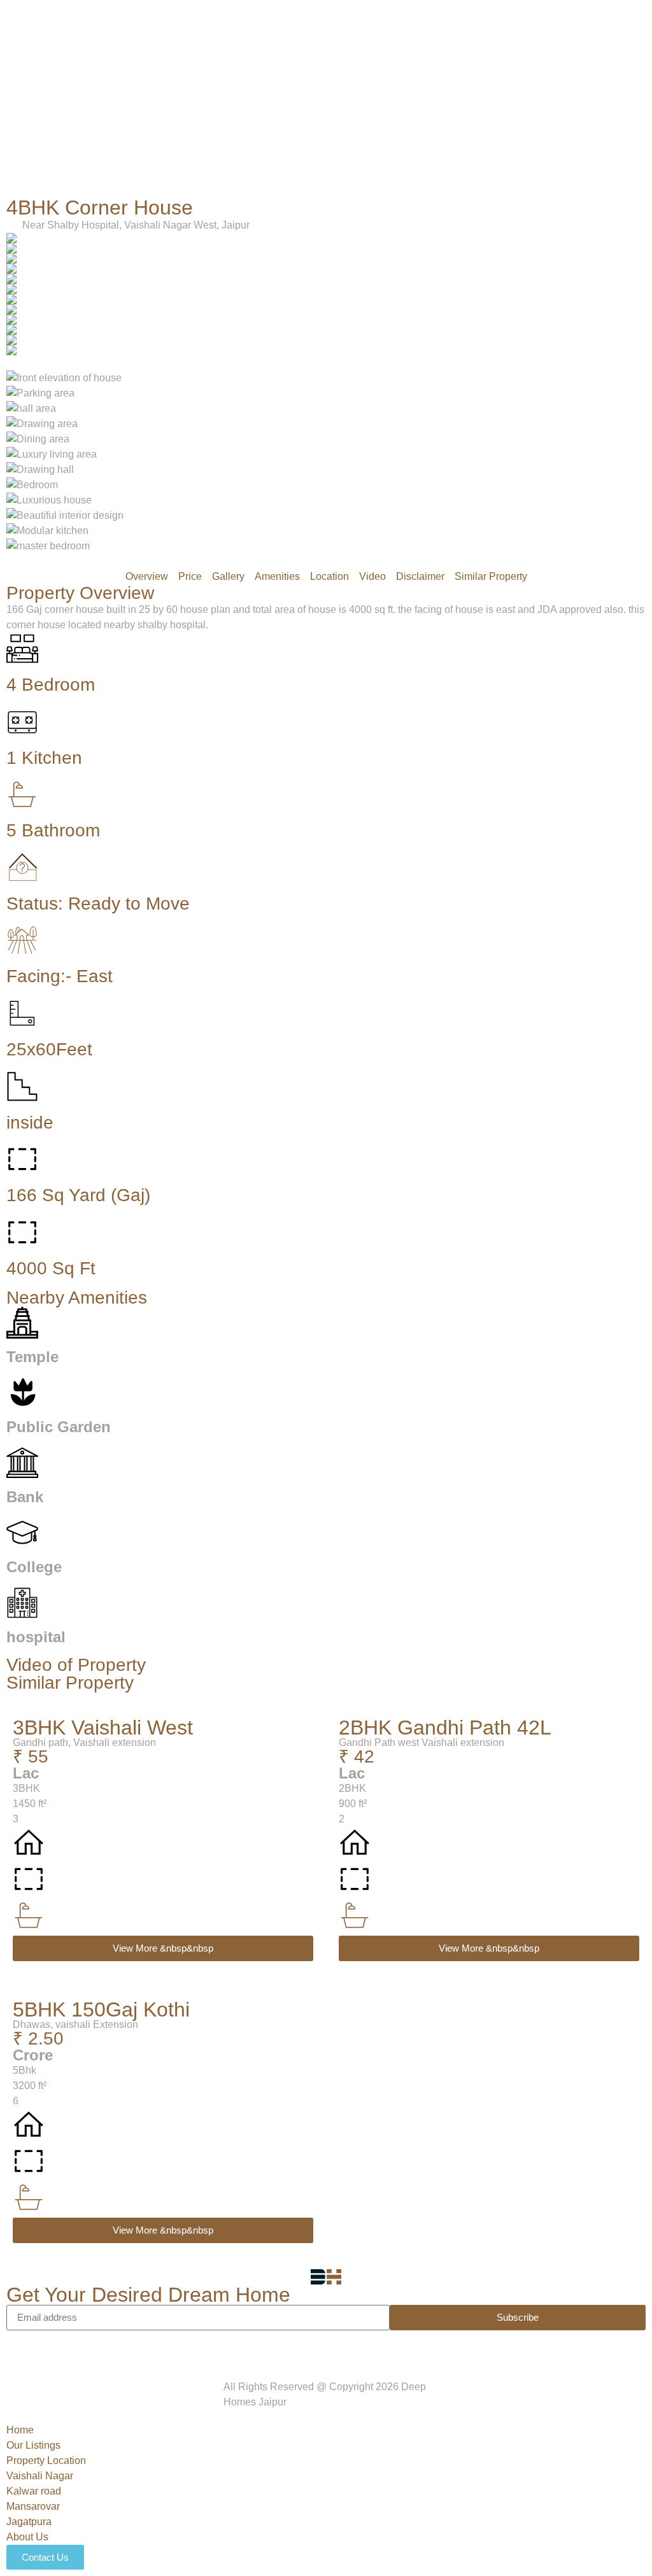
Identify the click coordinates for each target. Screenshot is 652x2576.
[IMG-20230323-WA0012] (326, 289)
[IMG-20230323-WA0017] (326, 299)
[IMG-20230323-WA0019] (326, 248)
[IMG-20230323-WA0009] (326, 258)
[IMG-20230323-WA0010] (326, 309)
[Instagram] (57, 2346)
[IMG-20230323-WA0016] (326, 330)
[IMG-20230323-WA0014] (326, 340)
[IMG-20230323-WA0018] (326, 269)
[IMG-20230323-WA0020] (326, 238)
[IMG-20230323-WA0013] (326, 350)
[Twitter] (125, 2346)
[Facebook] (22, 2346)
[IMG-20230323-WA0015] (326, 320)
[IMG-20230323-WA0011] (326, 279)
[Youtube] (91, 2346)
